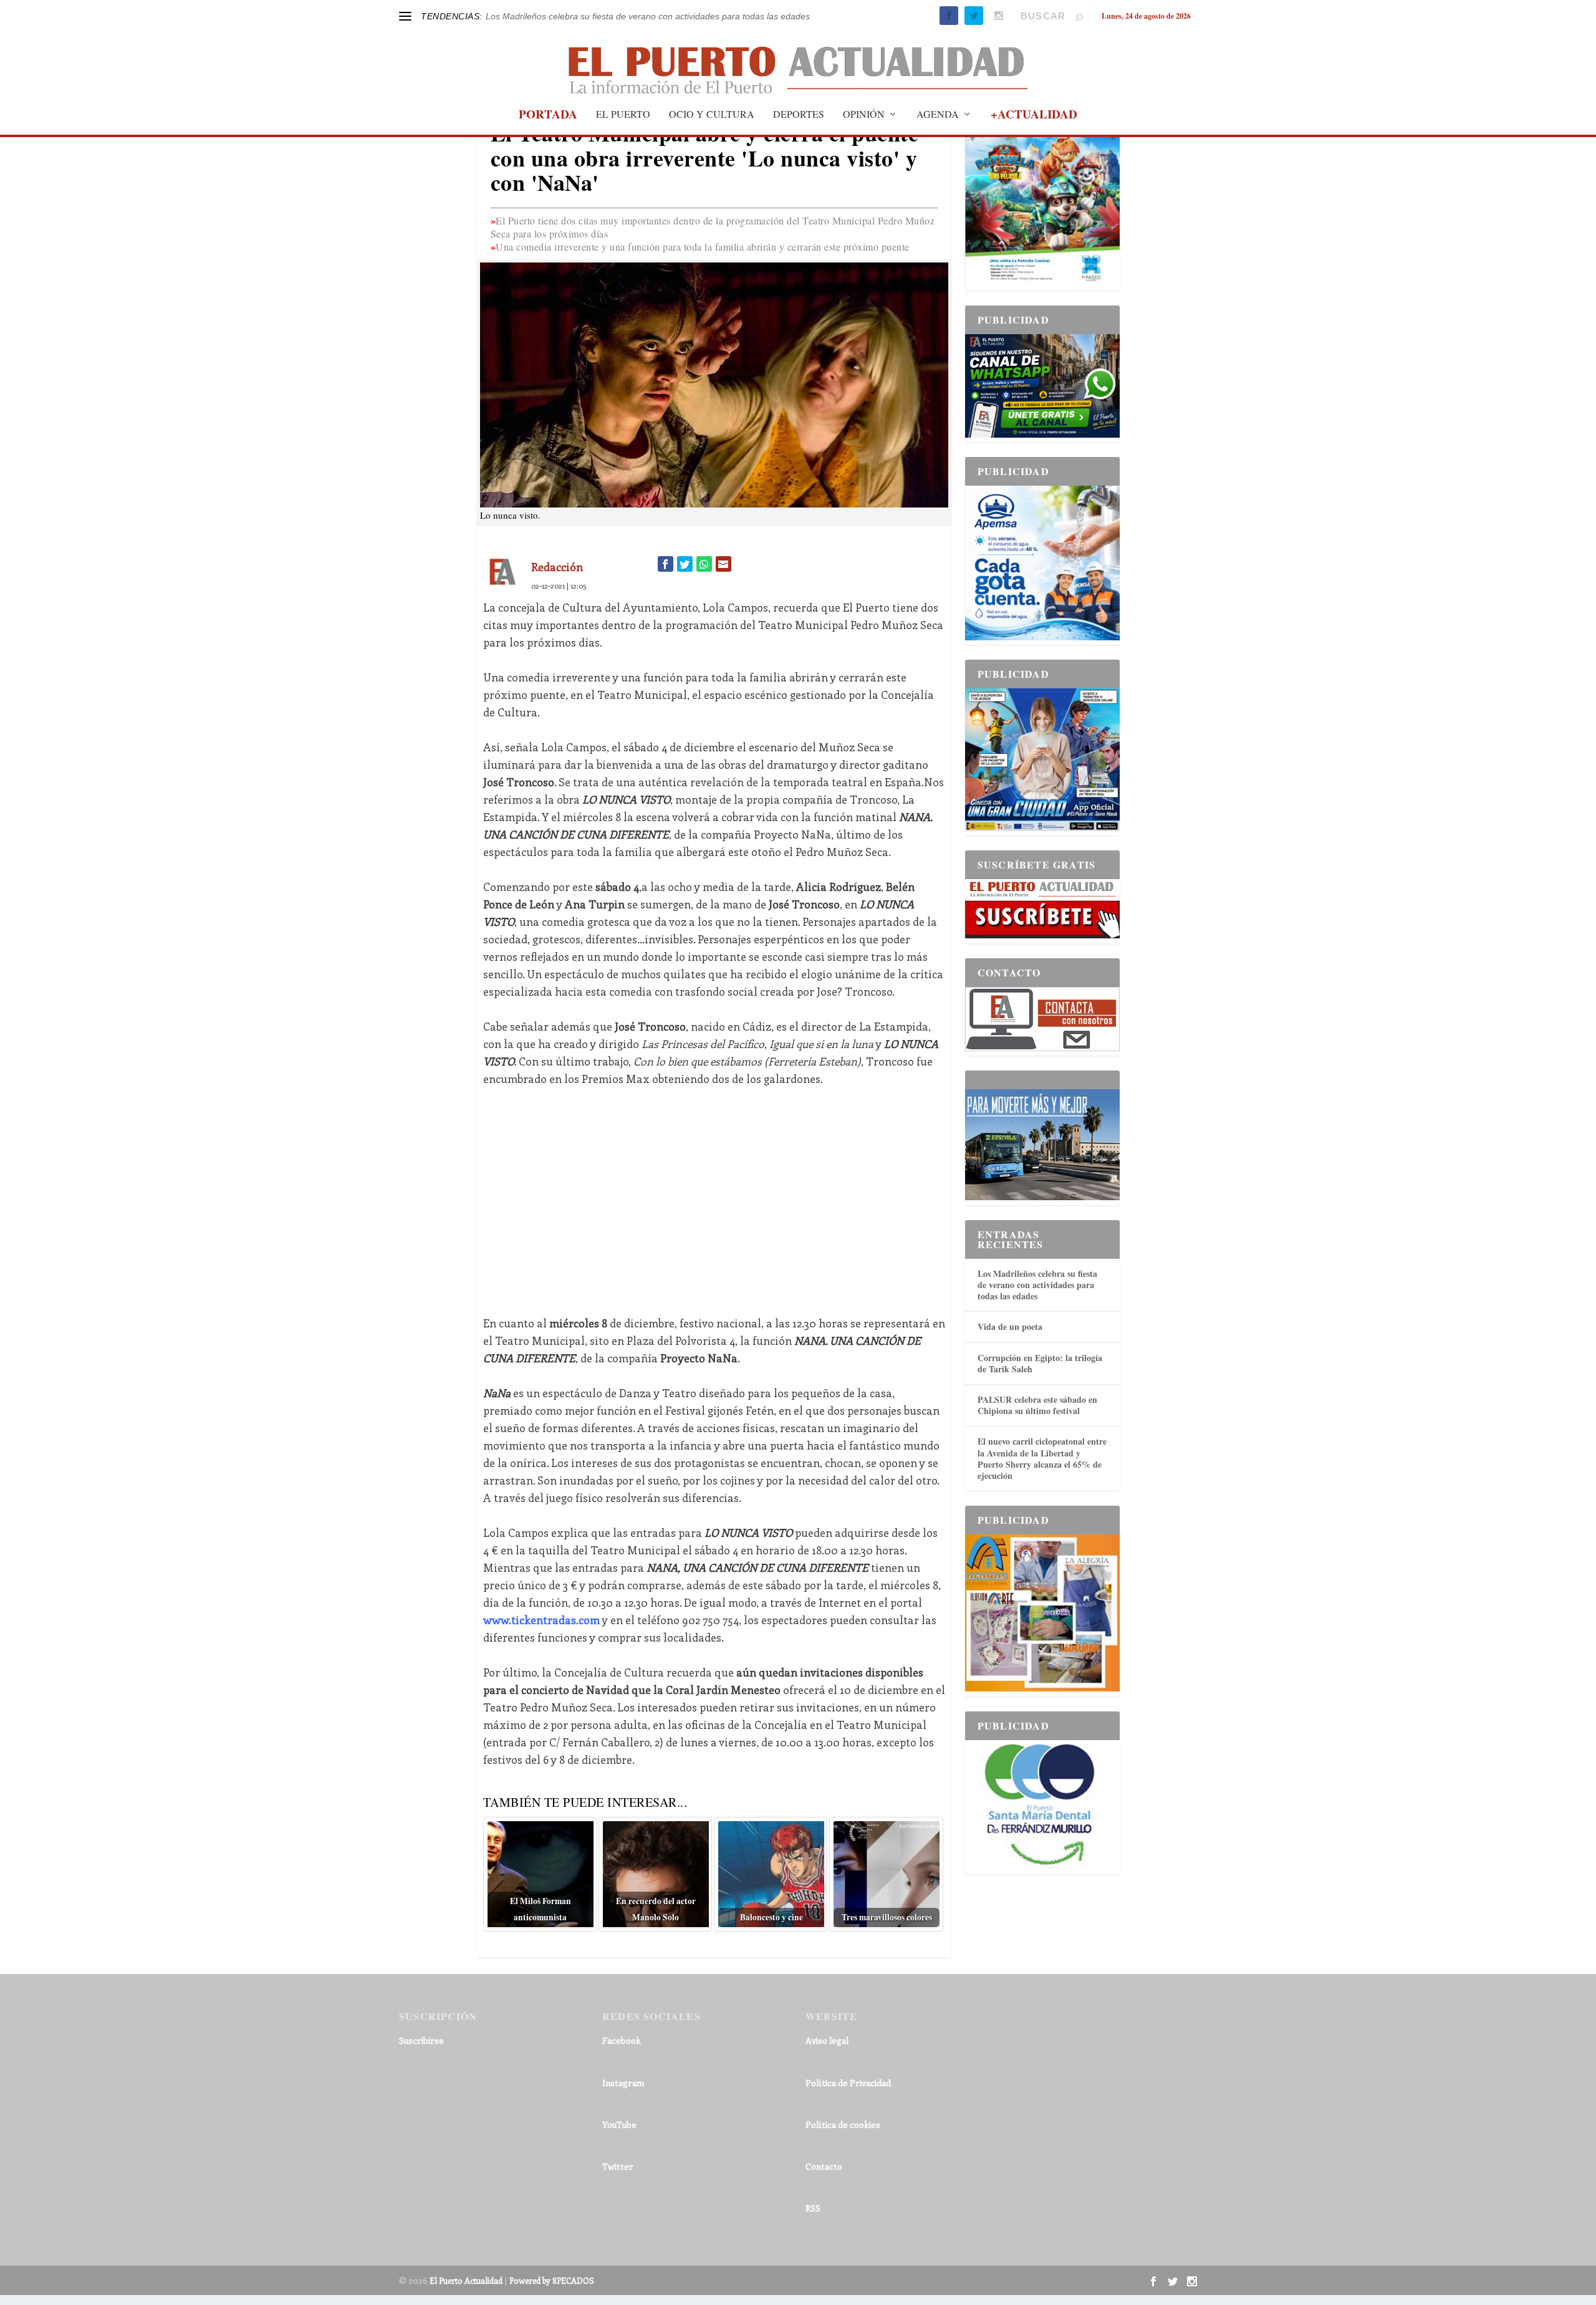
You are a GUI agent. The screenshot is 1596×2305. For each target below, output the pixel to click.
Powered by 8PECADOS (552, 2280)
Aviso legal (827, 2040)
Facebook (622, 2040)
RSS (813, 2208)
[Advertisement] (714, 1192)
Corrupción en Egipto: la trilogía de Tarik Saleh (1040, 1363)
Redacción (557, 567)
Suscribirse (421, 2040)
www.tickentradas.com (541, 1620)
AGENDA (938, 115)
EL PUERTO (623, 115)
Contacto (824, 2166)
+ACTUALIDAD (1034, 116)
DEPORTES (799, 115)
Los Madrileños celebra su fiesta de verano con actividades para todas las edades (648, 16)
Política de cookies (843, 2125)
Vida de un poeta (1010, 1326)
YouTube (619, 2125)
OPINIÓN (864, 115)
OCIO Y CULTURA (712, 115)
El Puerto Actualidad (466, 2280)
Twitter (618, 2166)
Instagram (623, 2083)
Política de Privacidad (848, 2083)
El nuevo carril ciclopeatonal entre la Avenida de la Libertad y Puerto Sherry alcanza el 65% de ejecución (1042, 1458)
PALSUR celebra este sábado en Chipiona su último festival (1037, 1405)
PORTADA (548, 116)
